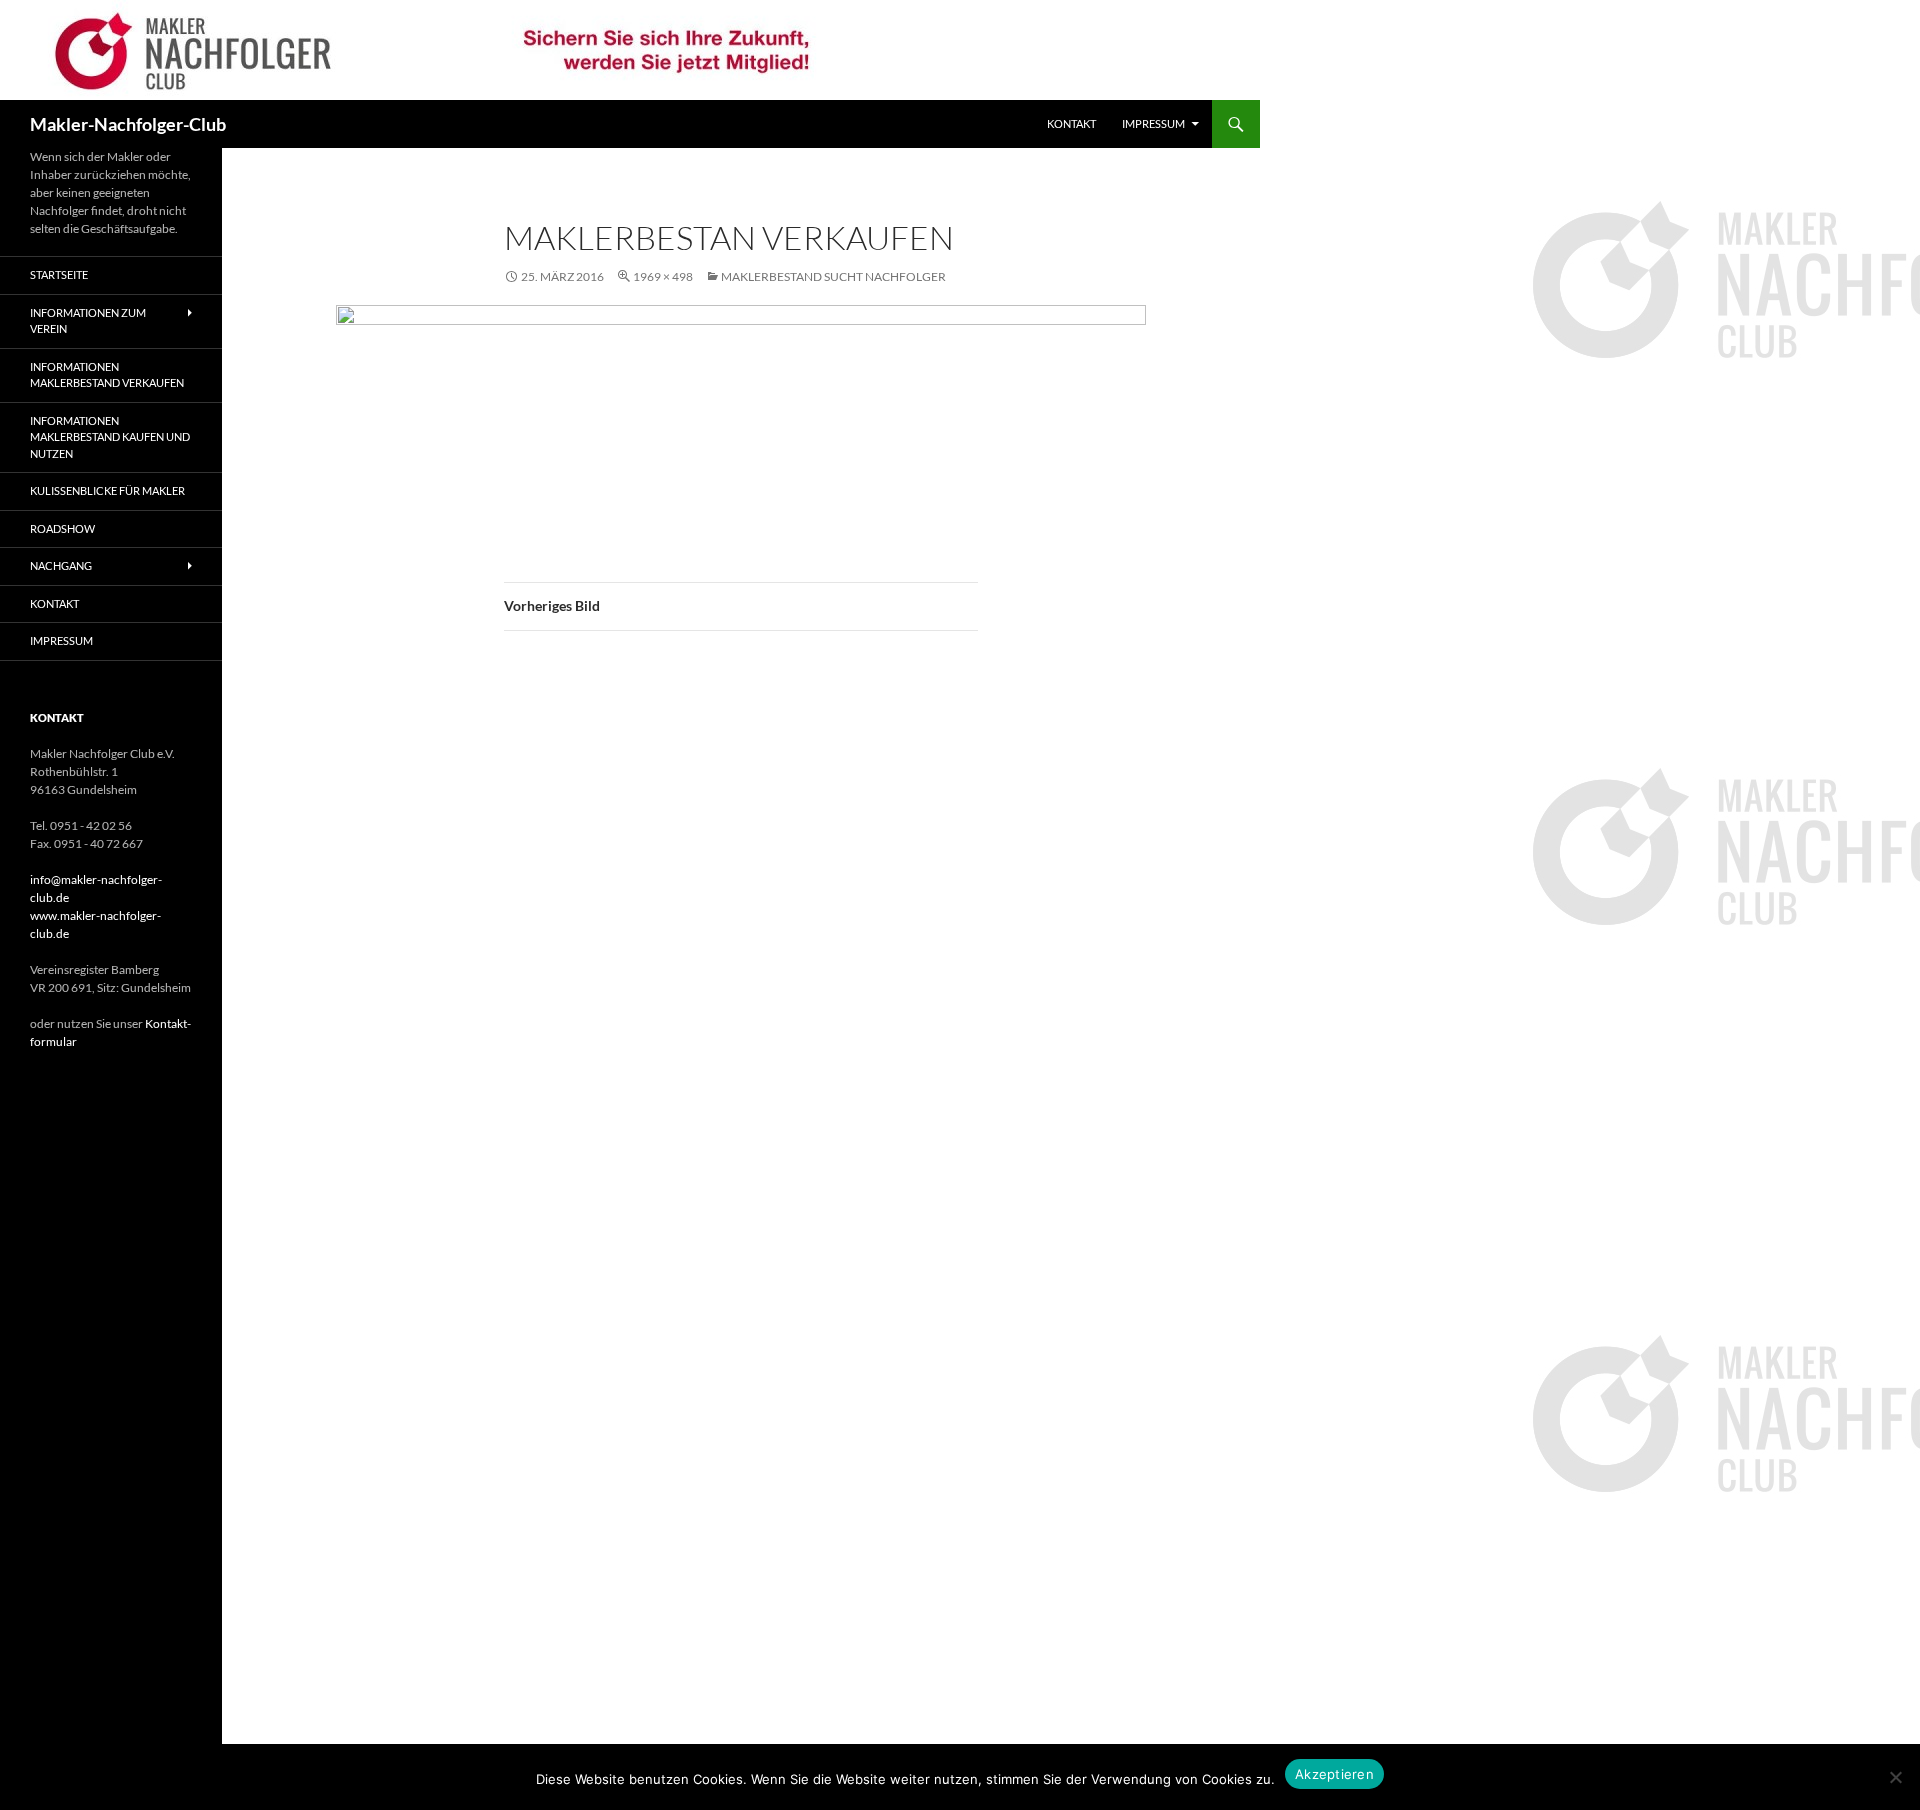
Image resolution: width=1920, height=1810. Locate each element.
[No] (1895, 1777)
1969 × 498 (663, 276)
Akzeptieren (1334, 1774)
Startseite (59, 274)
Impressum (1153, 123)
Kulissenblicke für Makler (107, 490)
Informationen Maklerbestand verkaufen (107, 375)
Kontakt (1071, 123)
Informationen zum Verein (88, 321)
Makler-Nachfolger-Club (128, 124)
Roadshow (62, 528)
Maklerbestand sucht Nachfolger (833, 276)
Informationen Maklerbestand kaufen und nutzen (110, 437)
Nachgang (61, 565)
